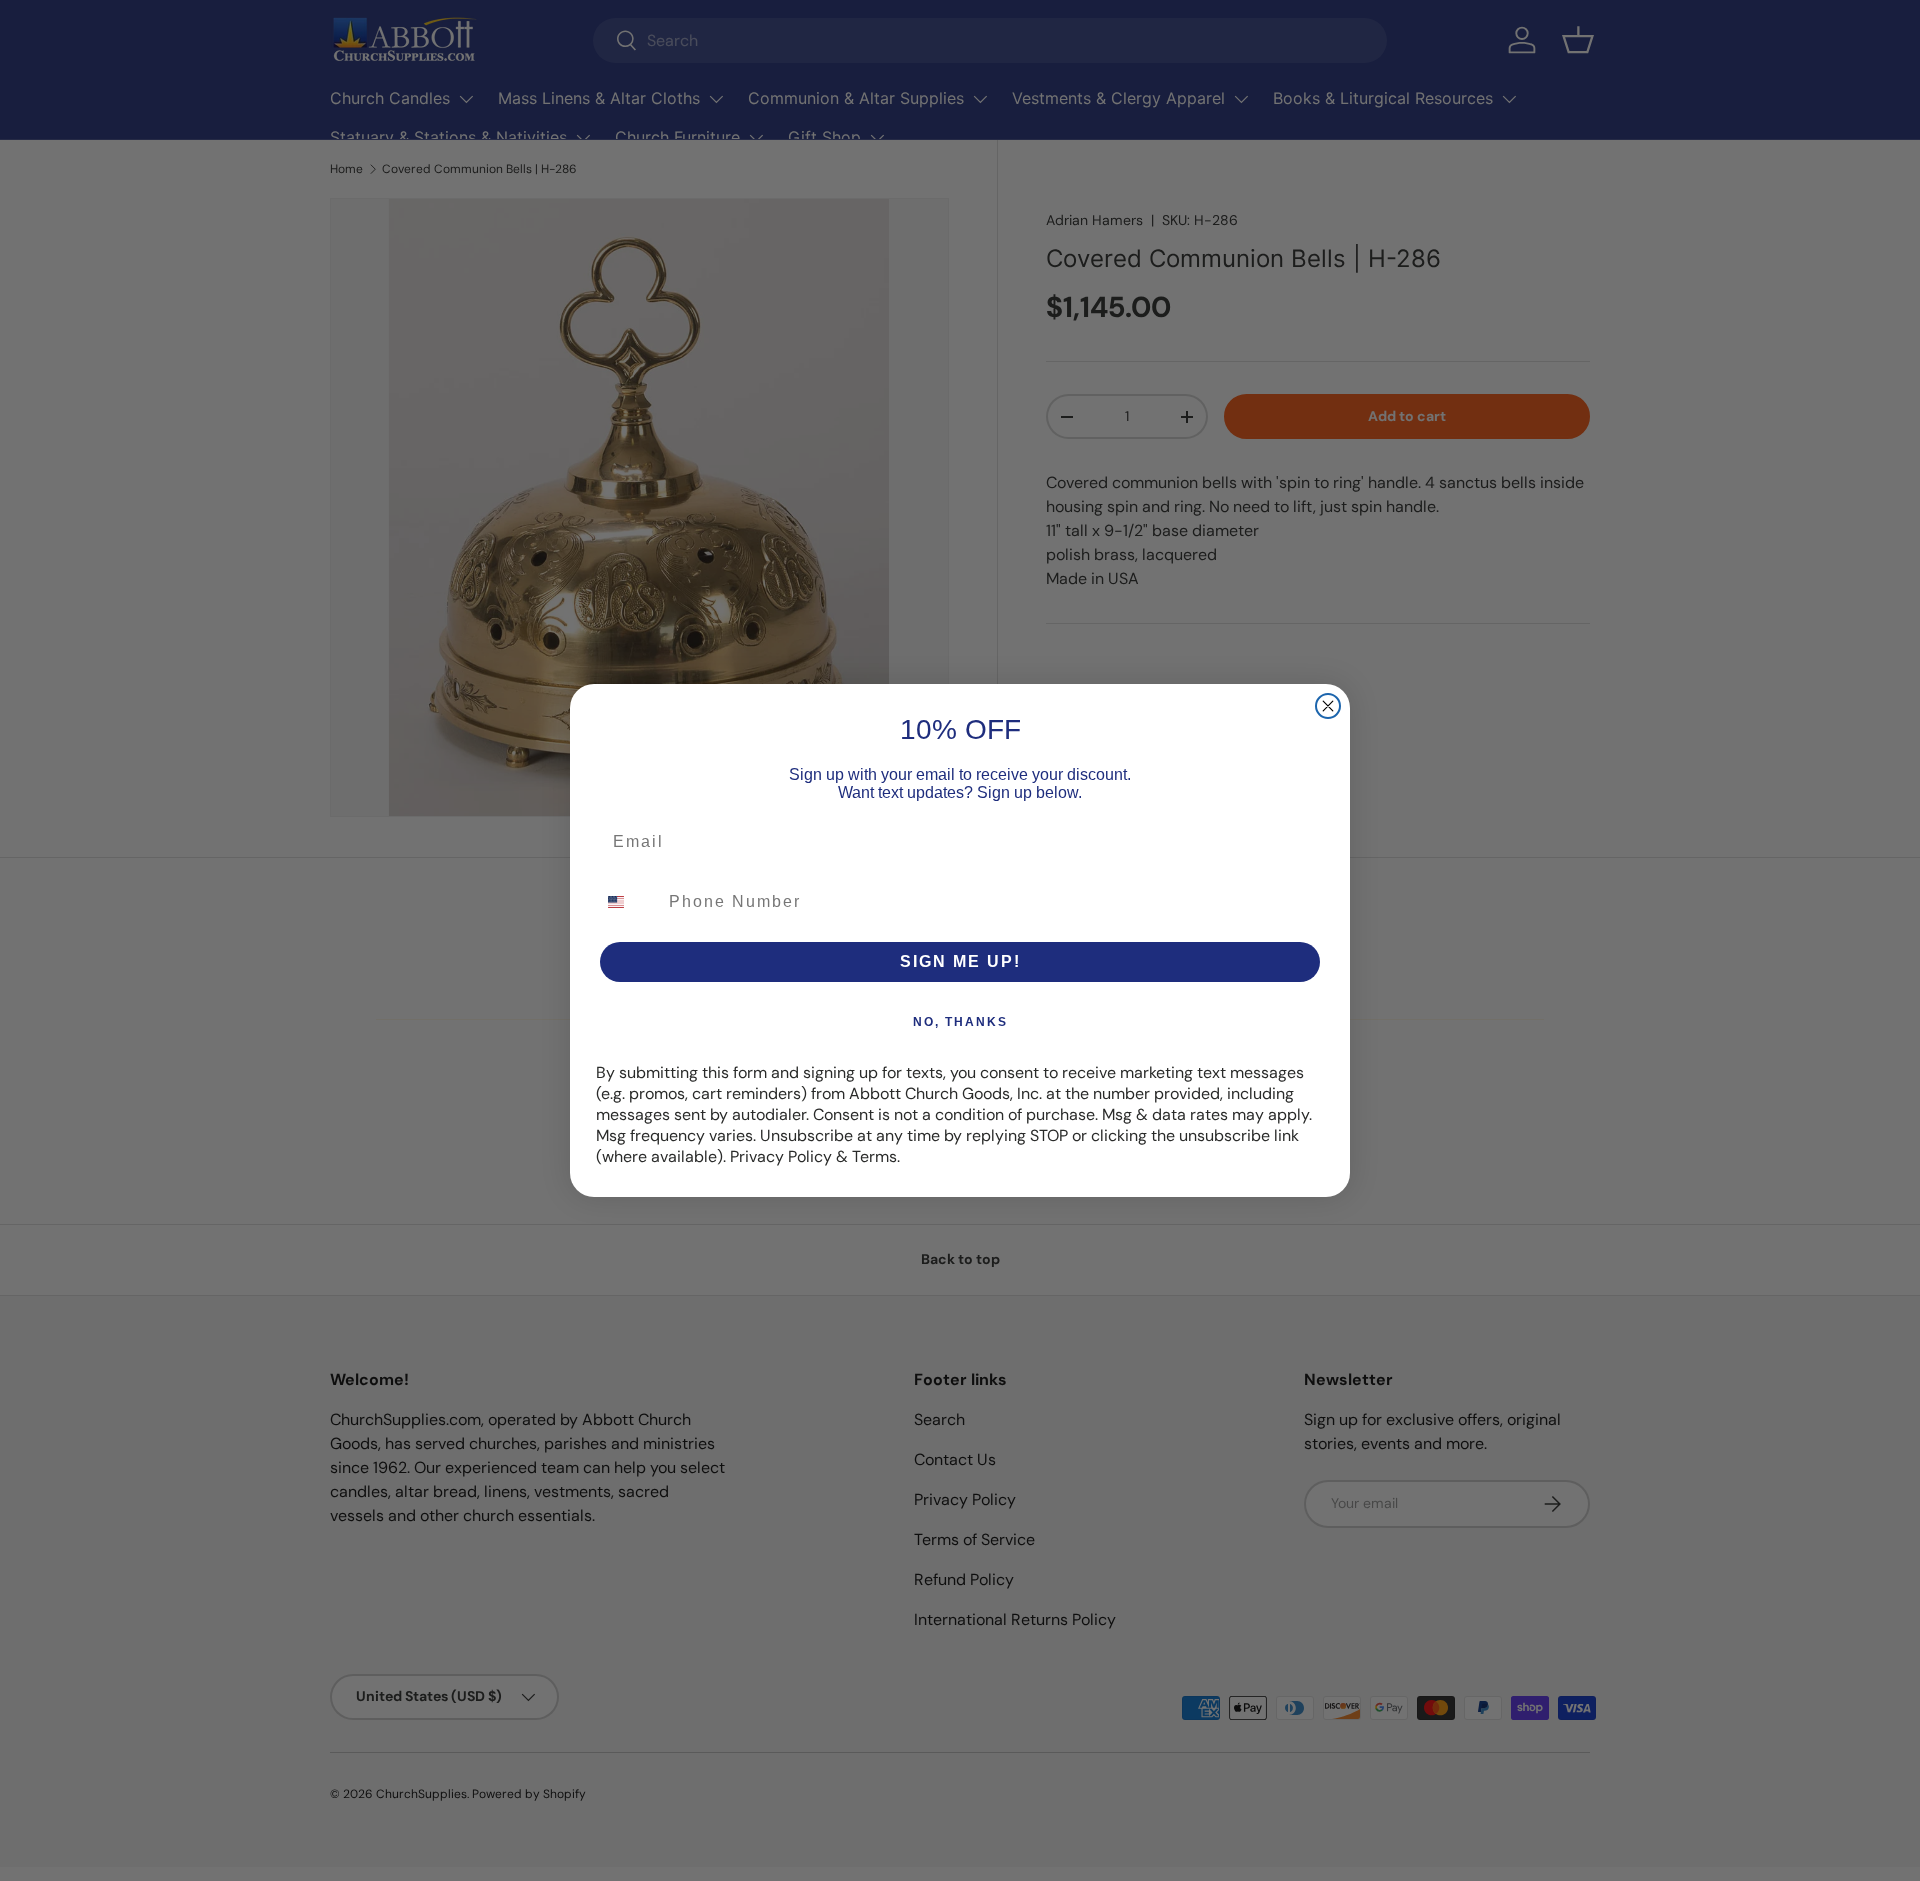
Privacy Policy (781, 1156)
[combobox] (628, 902)
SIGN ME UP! (960, 961)
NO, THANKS (960, 1022)
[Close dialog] (1328, 706)
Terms (874, 1156)
